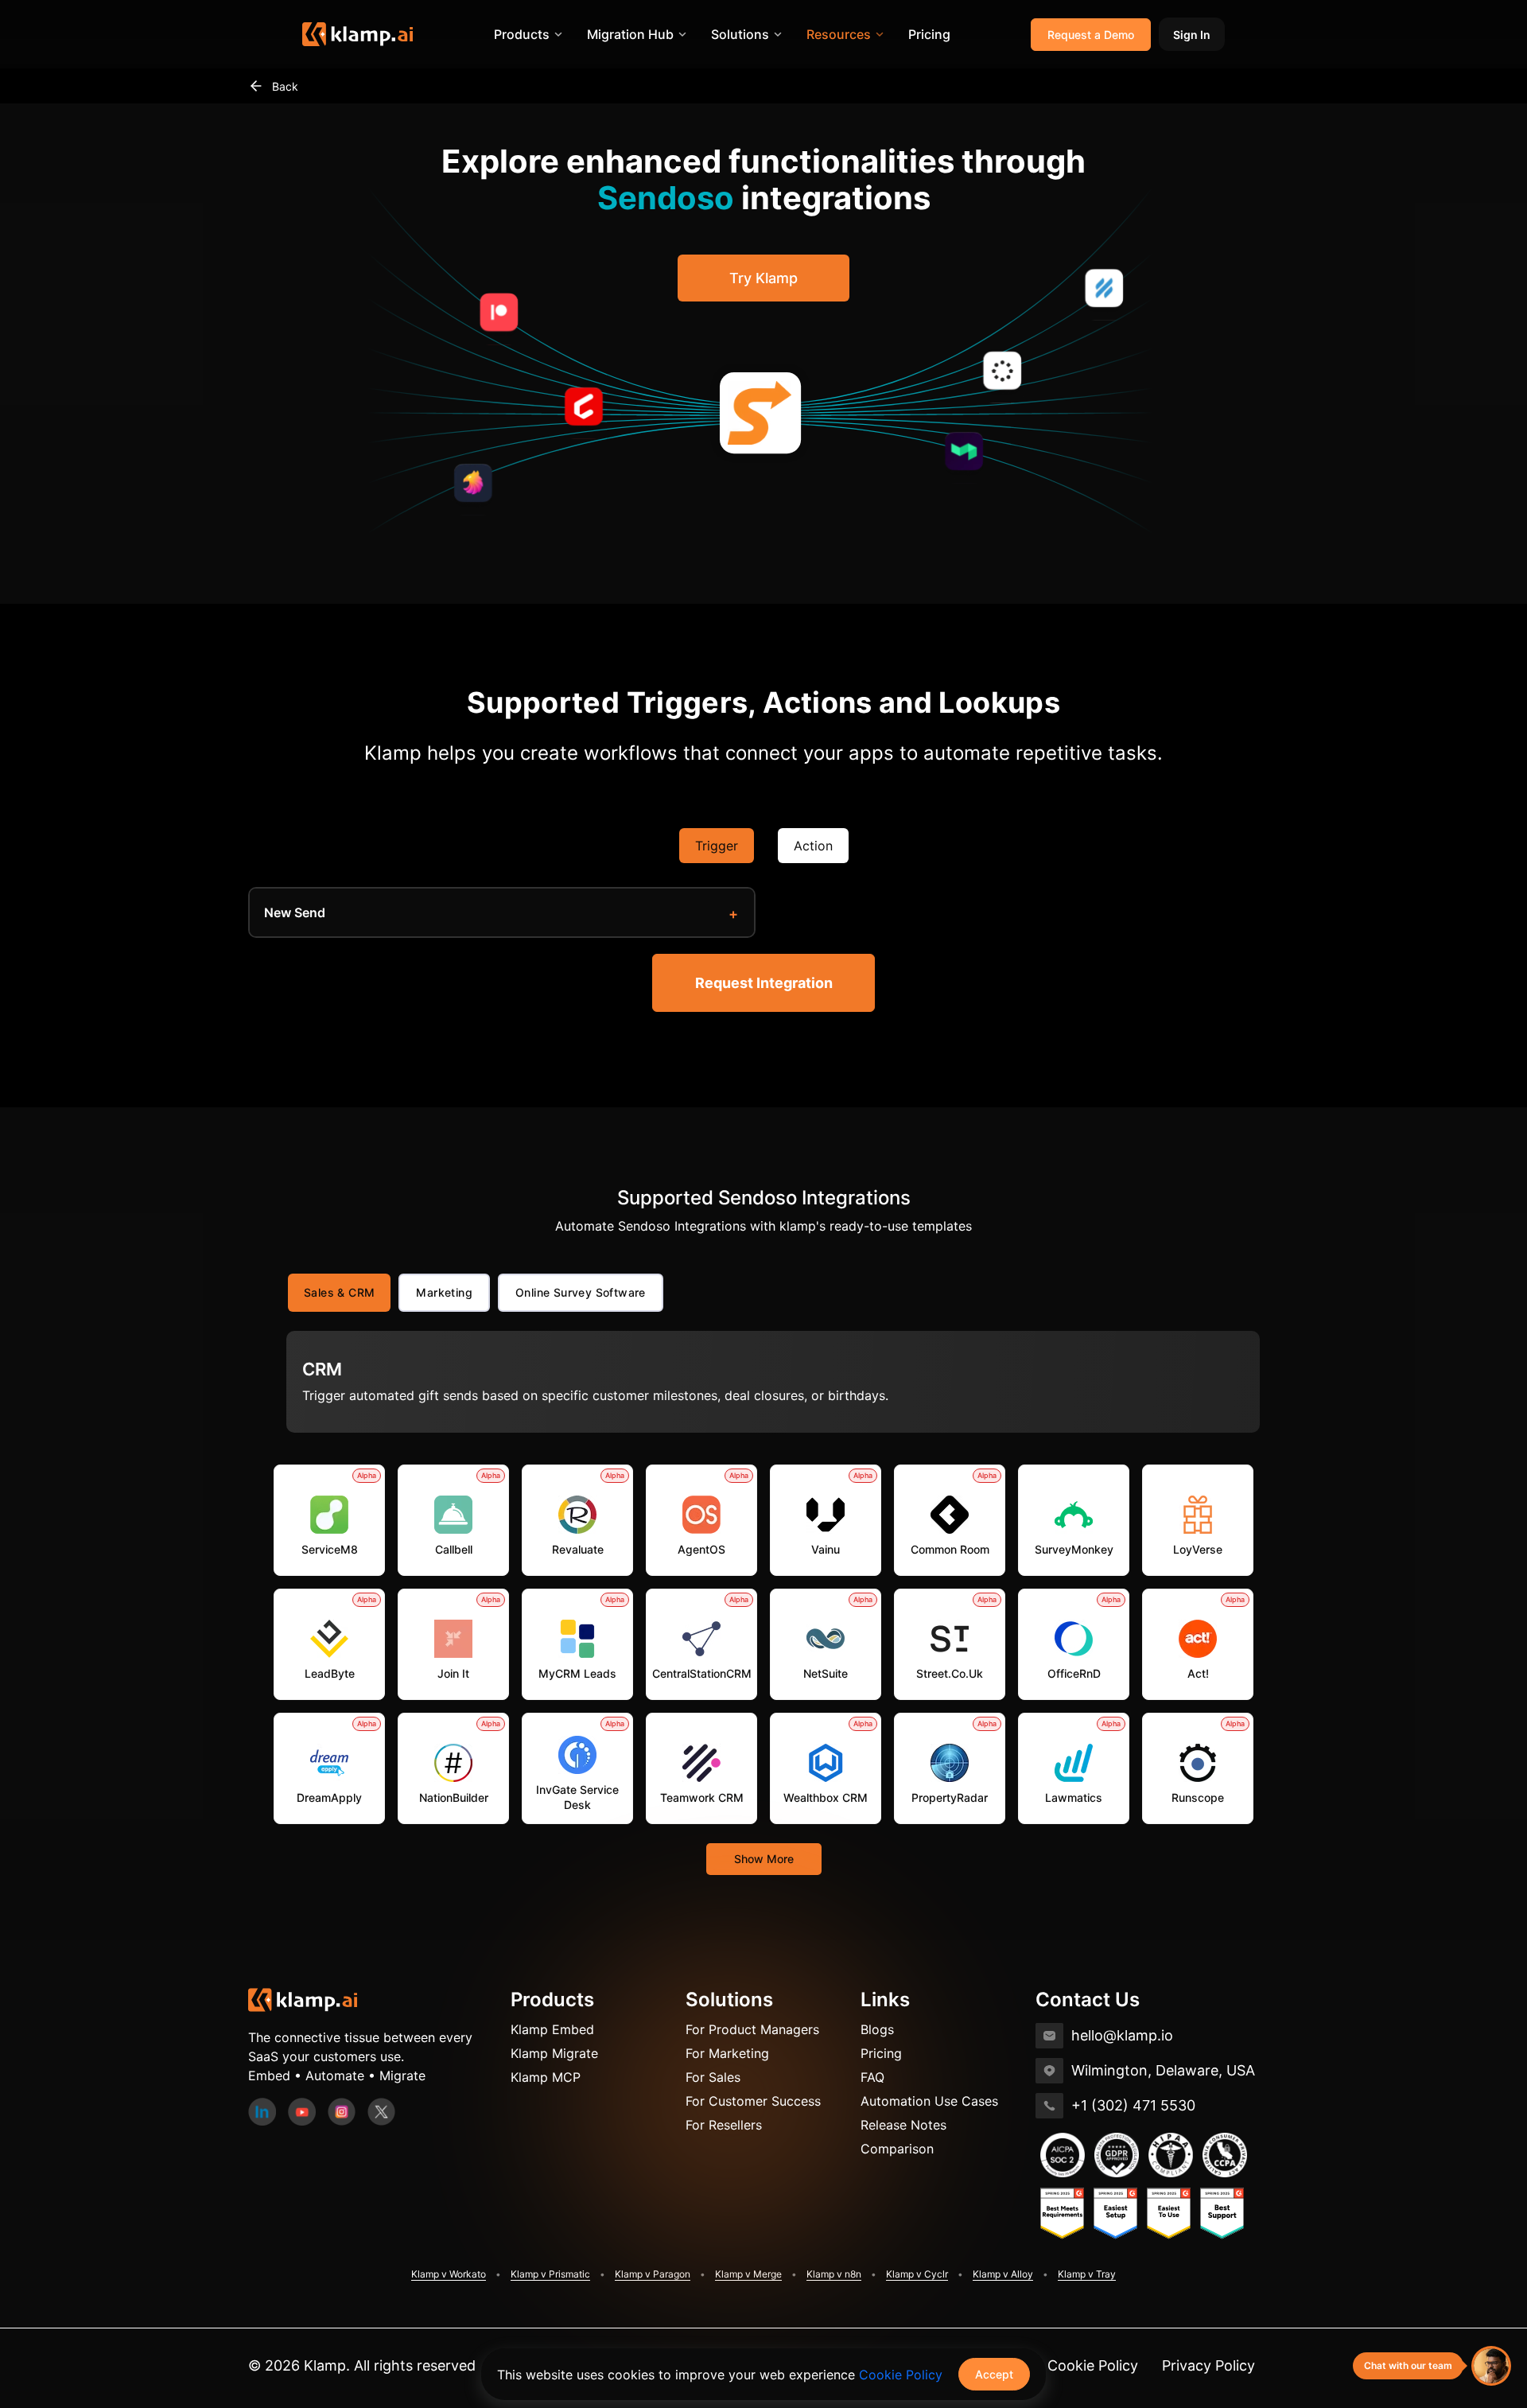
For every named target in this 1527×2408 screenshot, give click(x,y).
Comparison (897, 2149)
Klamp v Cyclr (917, 2274)
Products (522, 34)
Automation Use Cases (929, 2101)
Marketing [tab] (444, 1292)
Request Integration (764, 983)
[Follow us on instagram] (342, 2110)
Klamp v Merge (748, 2274)
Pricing (929, 34)
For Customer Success (753, 2101)
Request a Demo (1091, 35)
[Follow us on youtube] (302, 2110)
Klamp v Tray (1087, 2274)
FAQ (872, 2077)
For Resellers (724, 2125)
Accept (994, 2374)
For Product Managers (752, 2029)
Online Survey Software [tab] (581, 1292)
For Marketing (727, 2053)
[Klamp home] (357, 34)
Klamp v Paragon (653, 2274)
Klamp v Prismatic (550, 2274)
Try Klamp (763, 278)
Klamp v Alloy (1003, 2274)
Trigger (717, 846)
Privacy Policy (1208, 2365)
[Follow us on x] (381, 2110)
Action (813, 846)
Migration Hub (630, 34)
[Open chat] (1491, 2366)
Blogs (877, 2029)
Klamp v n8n (834, 2274)
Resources (839, 34)
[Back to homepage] (303, 1999)
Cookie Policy (1093, 2365)
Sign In (1192, 35)
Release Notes (903, 2125)
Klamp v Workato (449, 2274)
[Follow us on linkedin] (262, 2110)
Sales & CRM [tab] (339, 1292)
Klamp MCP (546, 2077)
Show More (764, 1859)
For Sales (713, 2077)
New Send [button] (295, 912)
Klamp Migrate (554, 2053)
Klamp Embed (552, 2029)
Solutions (740, 34)
